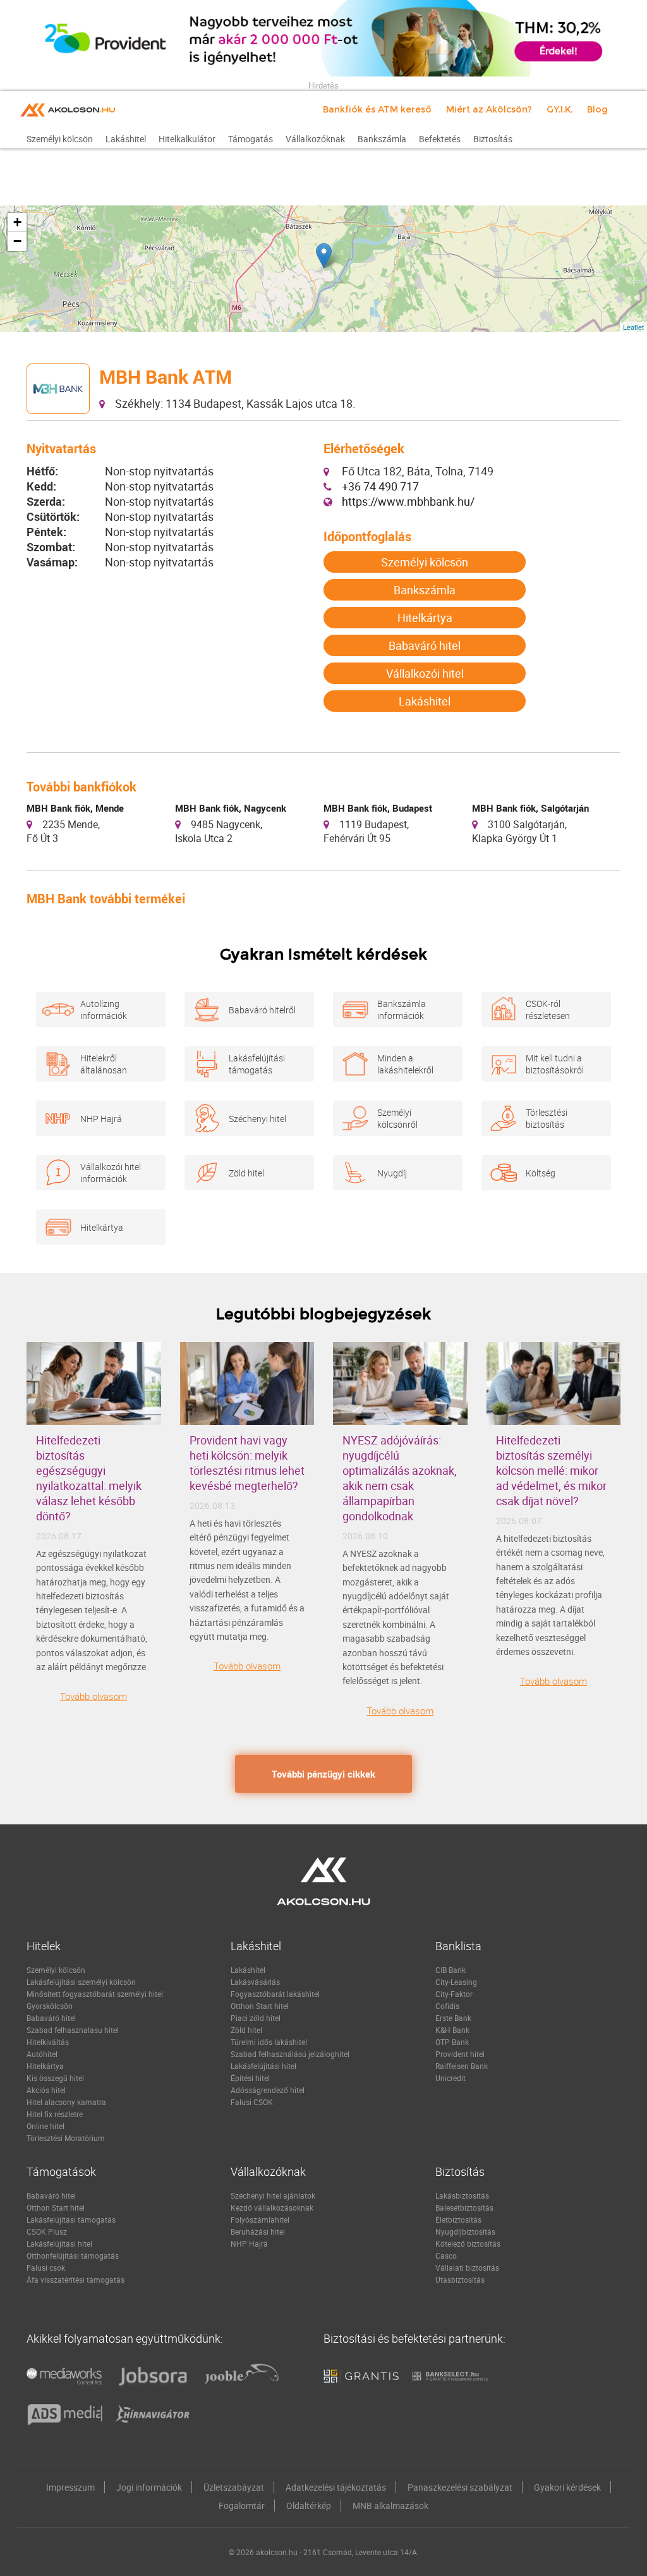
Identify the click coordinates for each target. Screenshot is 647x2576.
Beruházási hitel (258, 2231)
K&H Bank (452, 2030)
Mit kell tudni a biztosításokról (555, 1064)
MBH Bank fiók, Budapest (378, 808)
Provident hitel (460, 2054)
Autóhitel (42, 2054)
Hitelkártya (425, 618)
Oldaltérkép (309, 2506)
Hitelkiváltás (48, 2042)
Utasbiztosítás (460, 2280)
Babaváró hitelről (262, 1010)
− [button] (17, 241)
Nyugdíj (392, 1173)
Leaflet (633, 327)
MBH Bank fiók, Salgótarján (530, 808)
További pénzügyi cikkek (323, 1774)
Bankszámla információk (402, 1010)
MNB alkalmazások (390, 2506)
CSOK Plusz (47, 2231)
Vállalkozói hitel (425, 673)
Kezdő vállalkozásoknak (272, 2207)
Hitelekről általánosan (104, 1064)
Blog (597, 109)
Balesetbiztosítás (464, 2207)
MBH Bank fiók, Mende (75, 808)
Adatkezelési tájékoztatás (336, 2487)
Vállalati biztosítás (467, 2268)
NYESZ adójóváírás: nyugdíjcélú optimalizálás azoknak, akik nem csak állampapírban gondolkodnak (400, 1478)
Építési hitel (250, 2078)
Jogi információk (149, 2487)
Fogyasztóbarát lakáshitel (275, 1994)
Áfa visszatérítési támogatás (76, 2280)
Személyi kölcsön (425, 562)
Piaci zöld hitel (256, 2018)
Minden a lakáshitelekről (405, 1064)
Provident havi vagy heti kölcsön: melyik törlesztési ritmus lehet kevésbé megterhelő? (247, 1463)
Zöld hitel (246, 1173)
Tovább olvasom (94, 1696)
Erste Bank (453, 2018)
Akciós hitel (46, 2090)
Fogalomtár (242, 2506)
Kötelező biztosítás (468, 2243)
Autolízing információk (104, 1010)
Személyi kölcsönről (397, 1118)
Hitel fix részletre (55, 2114)
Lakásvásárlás (255, 1982)
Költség (541, 1173)
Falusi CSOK (252, 2102)
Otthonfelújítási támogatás (73, 2256)
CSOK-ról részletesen (548, 1010)
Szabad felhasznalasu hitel (73, 2030)
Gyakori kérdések (567, 2487)
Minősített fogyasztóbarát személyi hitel (95, 1994)
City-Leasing (456, 1982)
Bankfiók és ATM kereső (377, 109)
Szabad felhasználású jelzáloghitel (290, 2054)
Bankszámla (425, 590)
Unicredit (450, 2078)
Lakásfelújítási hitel (263, 2066)
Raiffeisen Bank (462, 2066)
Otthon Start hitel (260, 2006)
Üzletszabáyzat (234, 2487)
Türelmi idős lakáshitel (269, 2042)
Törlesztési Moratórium (66, 2138)
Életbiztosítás (458, 2219)
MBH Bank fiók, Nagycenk (231, 808)
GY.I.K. (559, 109)
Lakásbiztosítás (462, 2195)
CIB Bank (450, 1970)
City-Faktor (454, 1994)
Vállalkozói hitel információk (111, 1173)
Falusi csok (46, 2268)
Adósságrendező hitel (268, 2090)
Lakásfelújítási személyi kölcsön (81, 1982)
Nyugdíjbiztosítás (465, 2231)
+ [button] (17, 222)
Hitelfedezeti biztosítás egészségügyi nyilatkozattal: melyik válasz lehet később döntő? (89, 1478)
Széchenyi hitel (257, 1119)
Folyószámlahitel (260, 2219)
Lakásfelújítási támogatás (257, 1064)
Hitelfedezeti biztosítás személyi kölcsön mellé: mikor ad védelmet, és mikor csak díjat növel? (551, 1470)
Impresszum (70, 2487)
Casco (446, 2256)
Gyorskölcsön (50, 2006)
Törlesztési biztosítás (547, 1118)
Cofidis (447, 2006)
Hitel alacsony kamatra (66, 2102)
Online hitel (45, 2126)
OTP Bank (452, 2042)
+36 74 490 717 (380, 486)
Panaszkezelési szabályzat (460, 2487)
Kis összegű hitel (55, 2078)
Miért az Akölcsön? (489, 109)
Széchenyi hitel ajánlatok (273, 2195)
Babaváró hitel (425, 645)
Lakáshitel (425, 701)
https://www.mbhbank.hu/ (408, 501)
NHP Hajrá (101, 1119)
